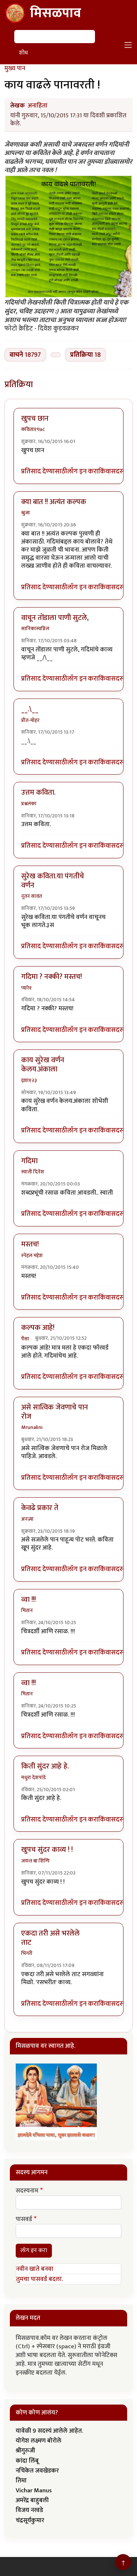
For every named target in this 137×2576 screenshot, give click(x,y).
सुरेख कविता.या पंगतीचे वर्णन (53, 881)
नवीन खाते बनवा (35, 2269)
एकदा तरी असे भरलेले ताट (50, 1938)
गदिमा (29, 1161)
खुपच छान (35, 419)
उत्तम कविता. (38, 793)
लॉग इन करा (83, 472)
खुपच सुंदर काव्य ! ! (47, 1850)
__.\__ (30, 709)
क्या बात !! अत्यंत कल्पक (54, 502)
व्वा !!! (28, 1600)
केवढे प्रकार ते (40, 1508)
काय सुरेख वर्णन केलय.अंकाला (43, 1065)
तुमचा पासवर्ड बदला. (39, 2279)
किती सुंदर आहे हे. (45, 1766)
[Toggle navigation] (128, 45)
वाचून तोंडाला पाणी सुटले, (55, 618)
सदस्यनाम (27, 2191)
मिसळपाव (56, 13)
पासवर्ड (24, 2220)
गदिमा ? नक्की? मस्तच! (52, 977)
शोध (23, 53)
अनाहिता (38, 106)
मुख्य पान (15, 68)
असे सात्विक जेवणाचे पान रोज (55, 1412)
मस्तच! (30, 1244)
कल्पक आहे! (38, 1328)
